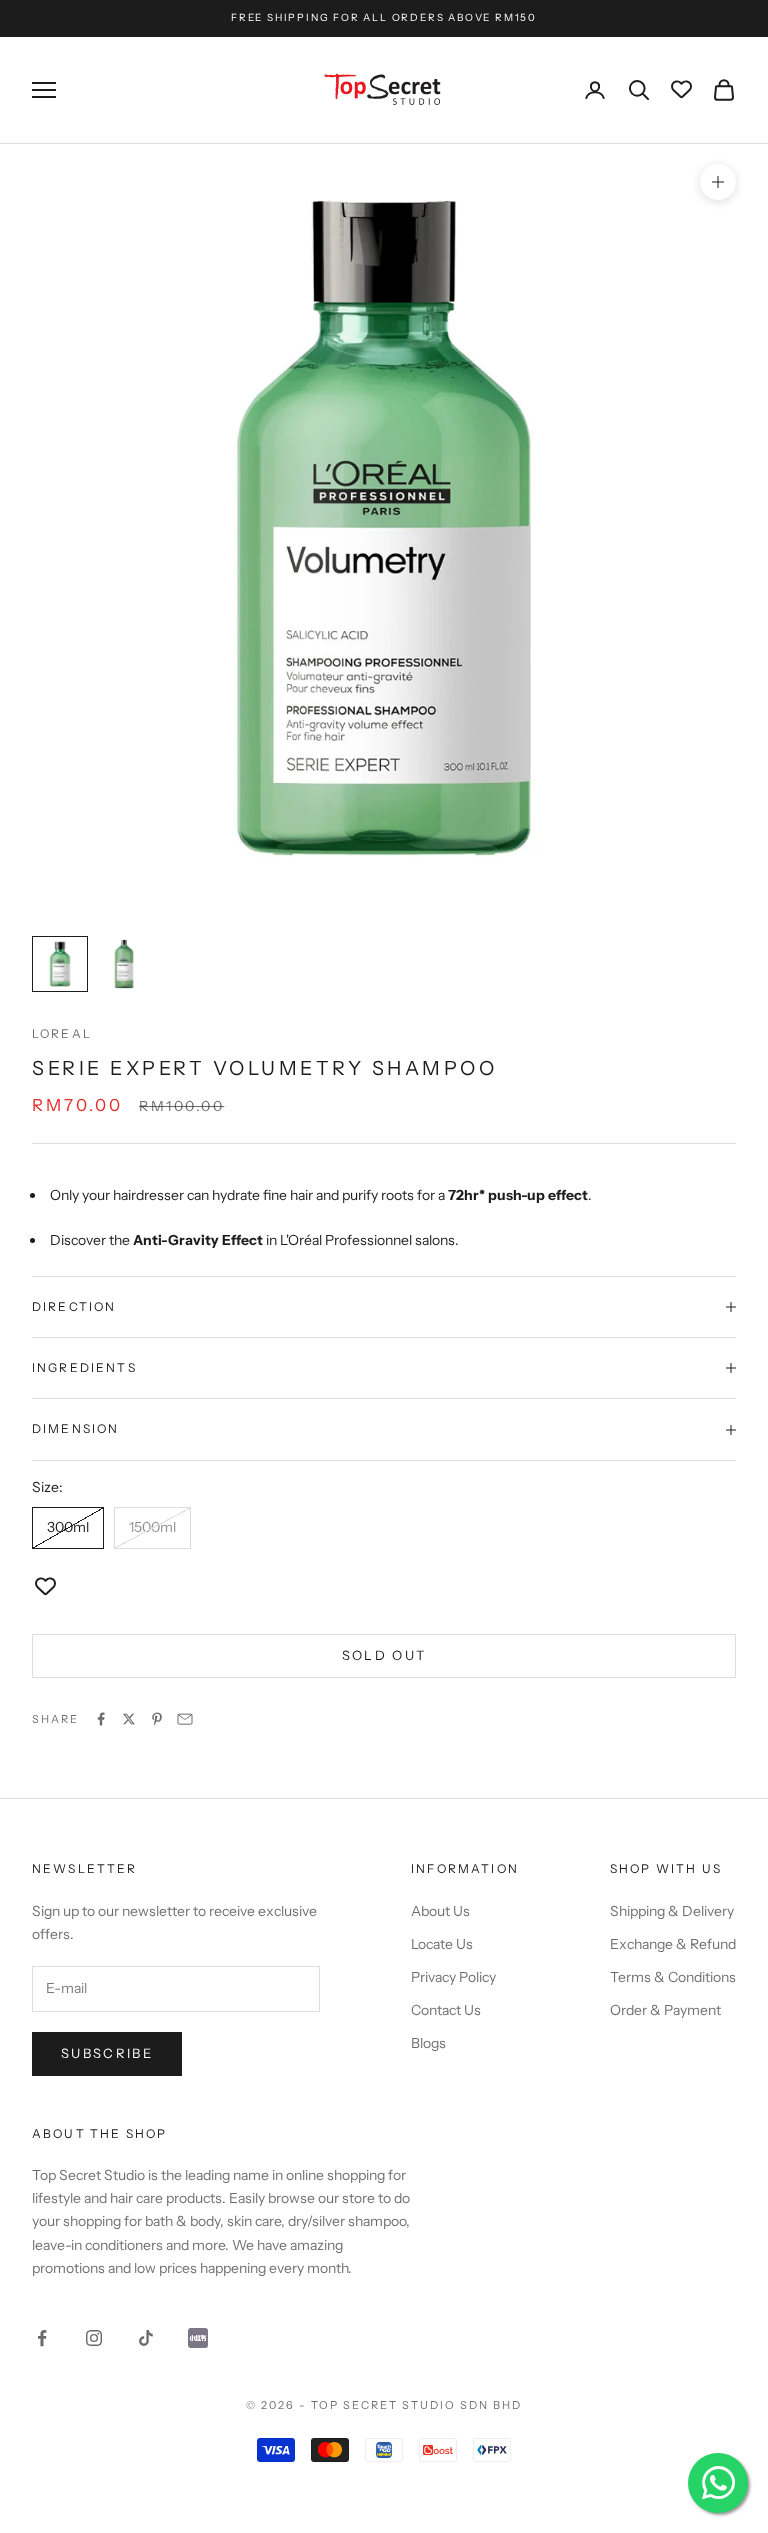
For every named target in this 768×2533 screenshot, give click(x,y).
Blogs (428, 2043)
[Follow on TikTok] (146, 2338)
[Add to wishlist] (45, 1587)
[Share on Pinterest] (157, 1719)
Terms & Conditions (673, 1977)
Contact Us (446, 2010)
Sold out (384, 1655)
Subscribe (107, 2053)
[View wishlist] (681, 90)
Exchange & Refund (673, 1944)
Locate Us (442, 1944)
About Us (440, 1911)
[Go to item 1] (60, 964)
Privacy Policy (453, 1977)
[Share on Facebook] (101, 1719)
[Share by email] (185, 1719)
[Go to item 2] (124, 964)
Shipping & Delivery (672, 1911)
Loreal (62, 1033)
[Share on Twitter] (129, 1719)
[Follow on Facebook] (42, 2338)
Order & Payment (665, 2010)
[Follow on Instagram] (94, 2338)
